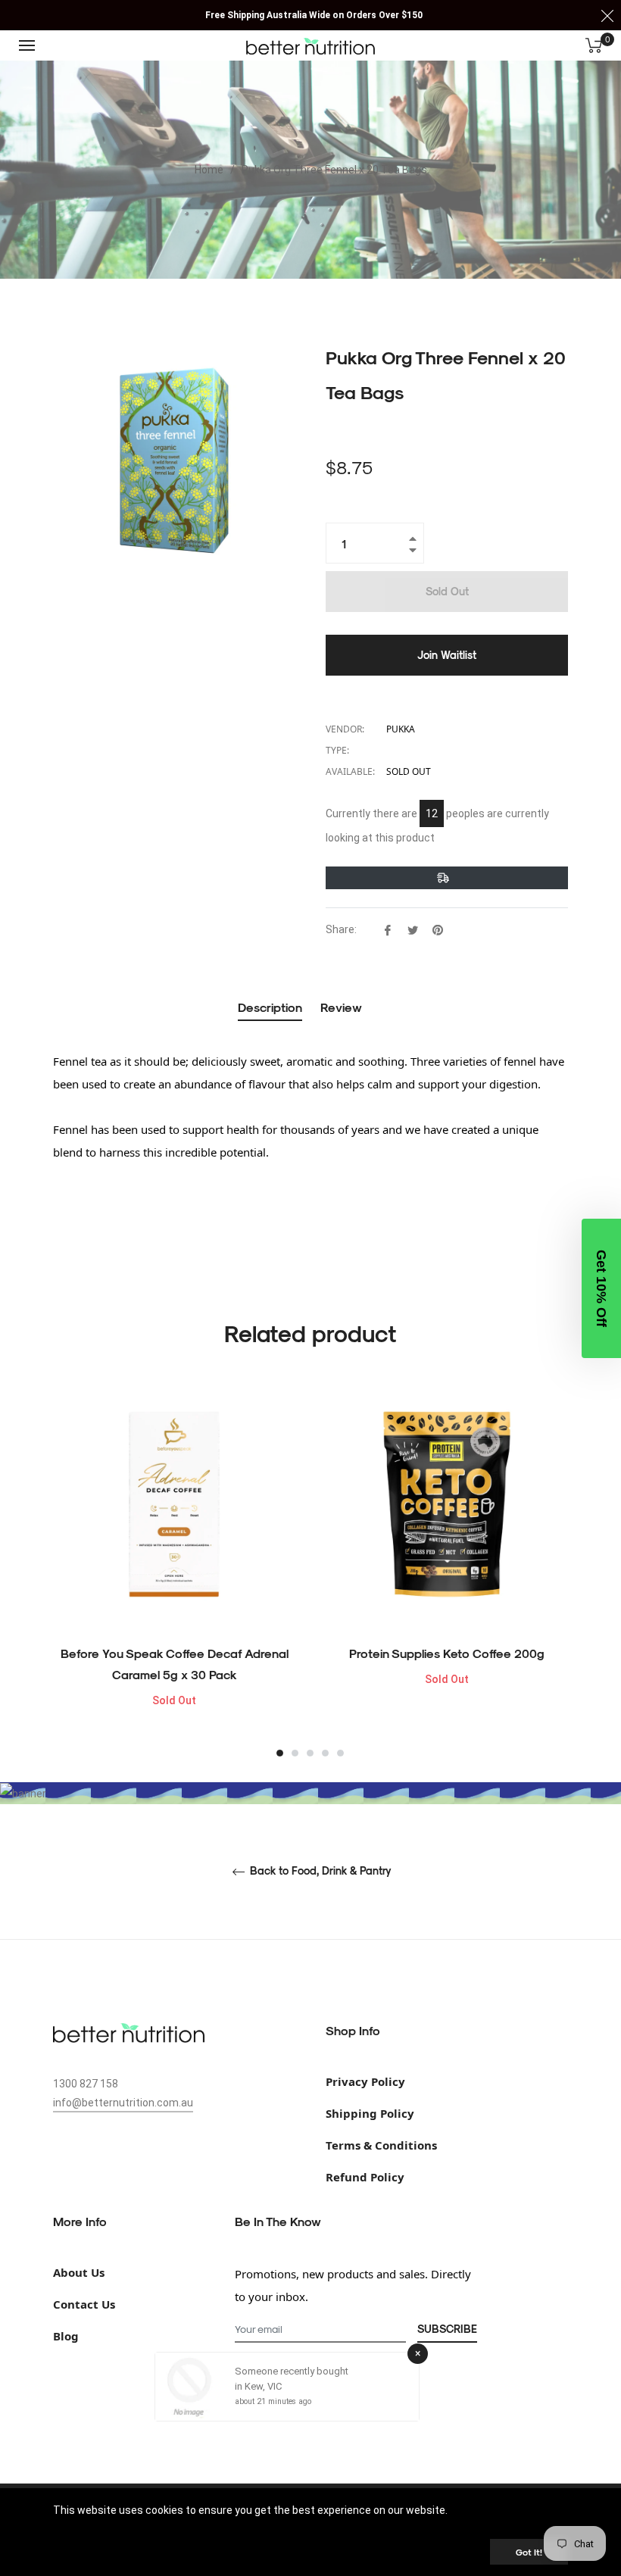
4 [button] (325, 1753)
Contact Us (84, 2304)
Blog (66, 2336)
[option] (174, 1571)
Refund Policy (365, 2177)
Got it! (529, 2552)
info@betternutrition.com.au (123, 2103)
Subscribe (447, 2329)
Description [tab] (270, 1007)
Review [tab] (343, 1007)
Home (209, 170)
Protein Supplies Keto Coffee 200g (447, 1653)
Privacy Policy (365, 2081)
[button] (601, 1288)
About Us (79, 2272)
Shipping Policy (370, 2113)
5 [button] (340, 1753)
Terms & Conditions (381, 2145)
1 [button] (280, 1753)
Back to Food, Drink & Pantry (319, 1871)
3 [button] (310, 1753)
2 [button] (295, 1753)
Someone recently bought (292, 2371)
